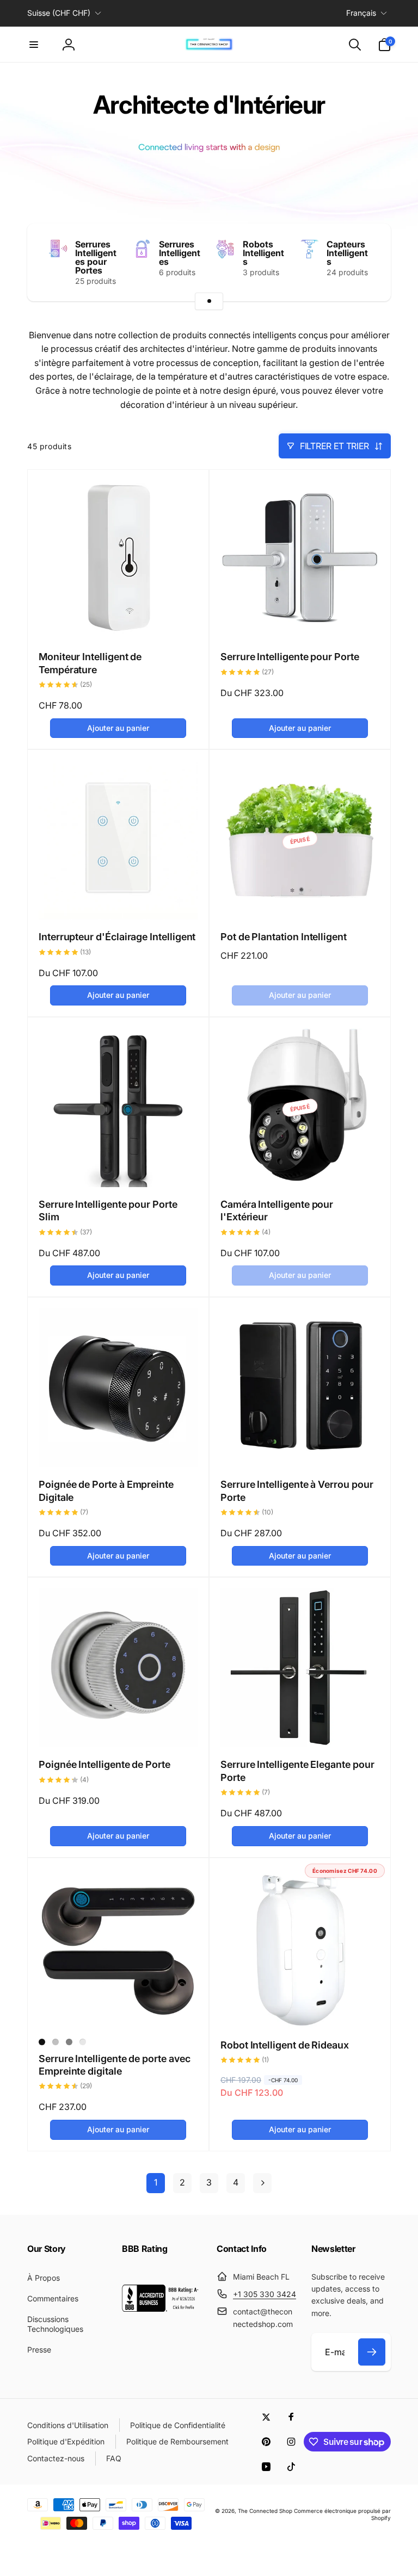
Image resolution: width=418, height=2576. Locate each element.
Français (361, 13)
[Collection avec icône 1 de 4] (209, 301)
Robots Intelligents (263, 253)
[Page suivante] (262, 2183)
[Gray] (69, 2042)
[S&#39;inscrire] (372, 2352)
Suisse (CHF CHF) (59, 13)
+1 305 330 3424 (265, 2294)
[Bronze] (83, 2042)
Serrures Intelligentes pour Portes (96, 257)
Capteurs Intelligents (347, 253)
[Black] (42, 2042)
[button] (34, 45)
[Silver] (56, 2042)
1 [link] (156, 2182)
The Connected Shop (265, 2511)
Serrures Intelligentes (180, 253)
